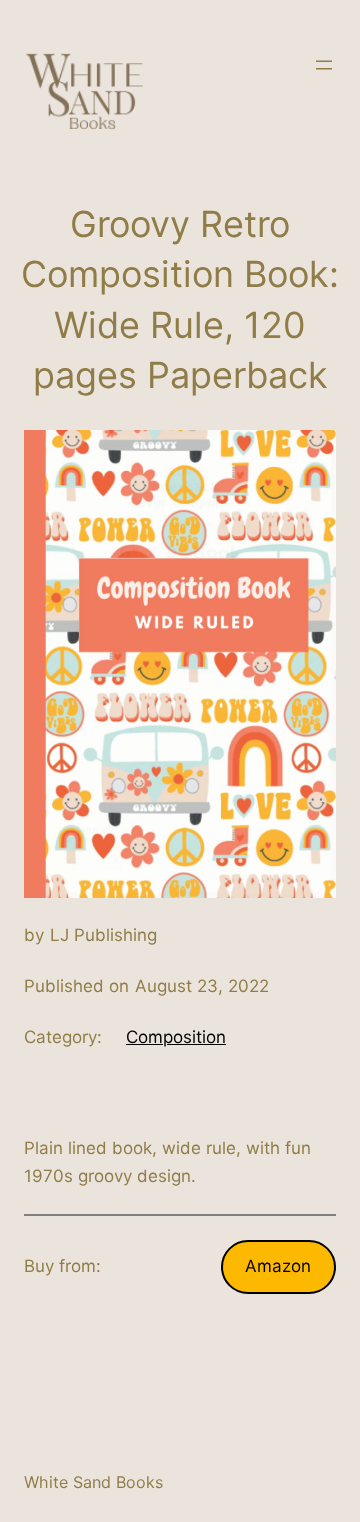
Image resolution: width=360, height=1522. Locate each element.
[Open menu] (324, 65)
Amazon (278, 1266)
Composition (176, 1037)
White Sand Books (93, 1482)
